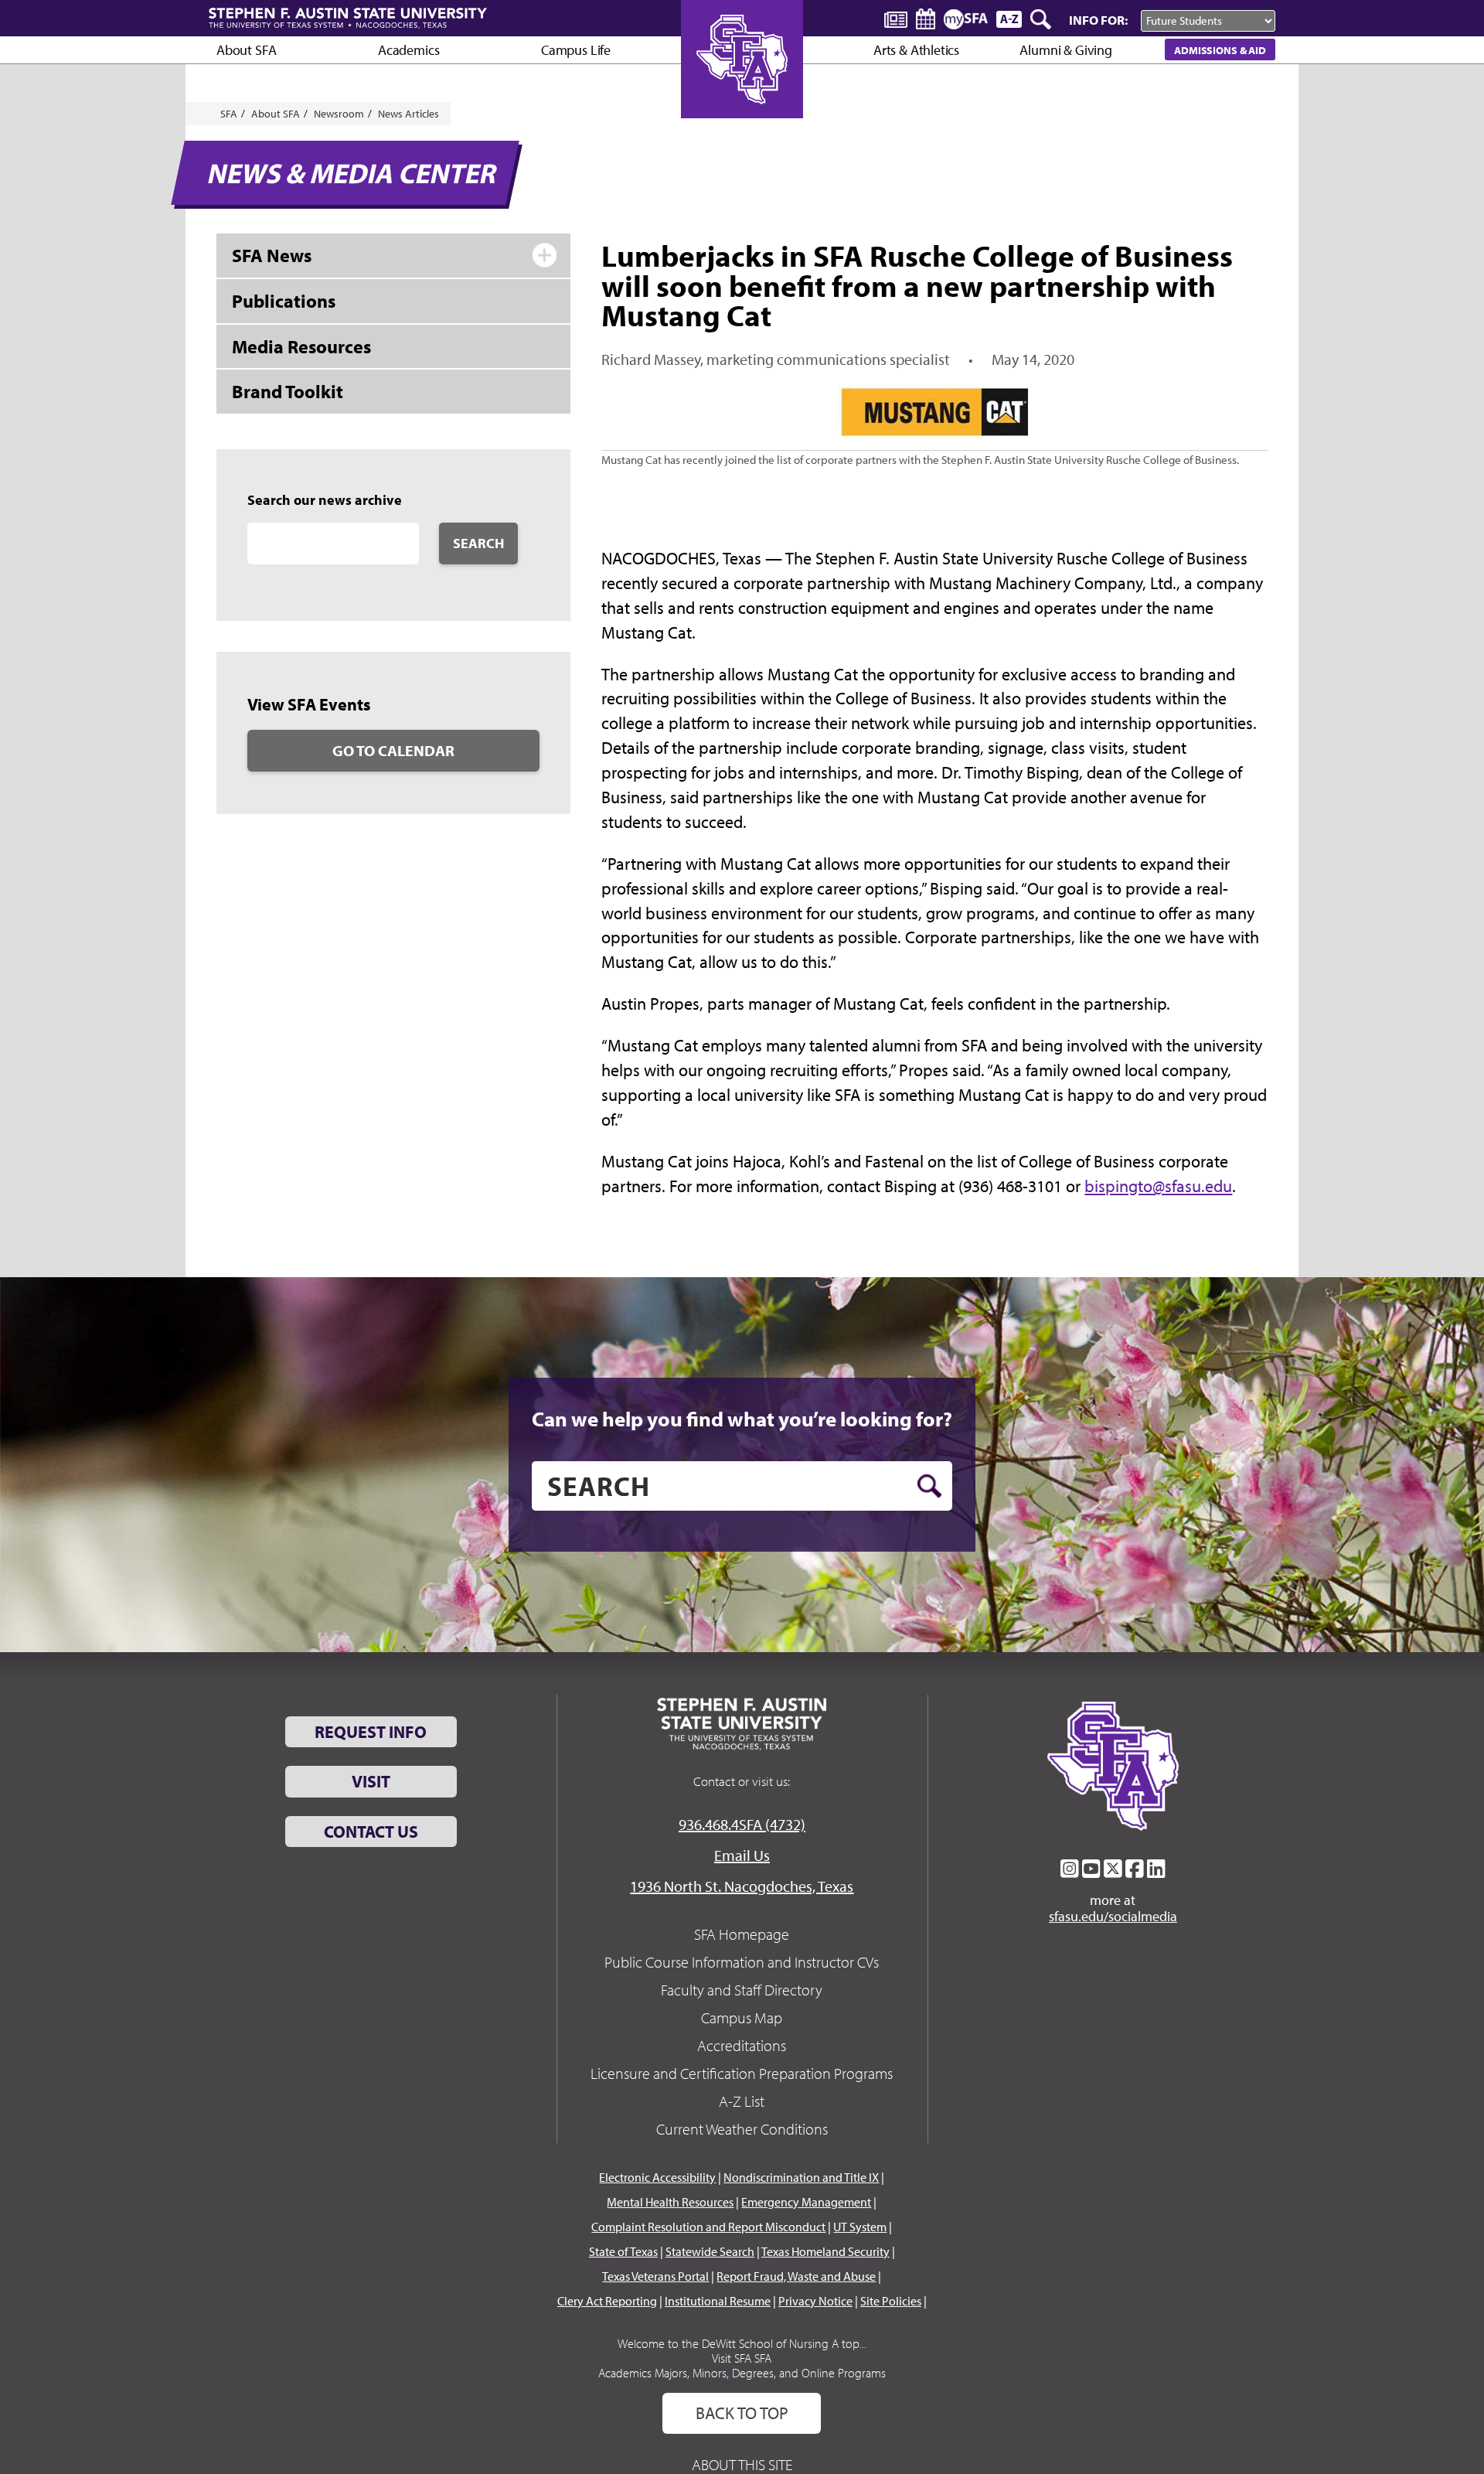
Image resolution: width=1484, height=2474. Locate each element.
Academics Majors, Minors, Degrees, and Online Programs (742, 2373)
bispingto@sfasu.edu (1158, 1186)
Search (478, 543)
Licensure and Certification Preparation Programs (742, 2073)
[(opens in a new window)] (1070, 1869)
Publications (284, 301)
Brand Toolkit (288, 391)
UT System (860, 2227)
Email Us (742, 1855)
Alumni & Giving (1065, 50)
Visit (371, 1781)
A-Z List (742, 2101)
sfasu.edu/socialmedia (1113, 1917)
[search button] (929, 1486)
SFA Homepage (742, 1934)
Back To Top (742, 2413)
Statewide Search (710, 2251)
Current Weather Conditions (742, 2129)
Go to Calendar (393, 750)
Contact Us (371, 1832)
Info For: (1098, 20)
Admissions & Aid (1220, 50)
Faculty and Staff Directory (742, 1990)
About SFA (246, 50)
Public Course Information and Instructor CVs (742, 1962)
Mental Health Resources (670, 2202)
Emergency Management (806, 2202)
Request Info (371, 1732)
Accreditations (742, 2045)
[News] (896, 19)
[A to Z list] (1009, 19)
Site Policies (891, 2301)
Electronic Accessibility (657, 2177)
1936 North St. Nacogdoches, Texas (742, 1886)
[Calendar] (926, 19)
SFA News (272, 255)
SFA (229, 114)
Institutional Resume (718, 2301)
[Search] (1042, 19)
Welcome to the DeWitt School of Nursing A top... (742, 2343)
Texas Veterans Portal (655, 2276)
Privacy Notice (815, 2301)
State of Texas (623, 2251)
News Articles (408, 114)
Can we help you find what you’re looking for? (742, 1419)
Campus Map (742, 2017)
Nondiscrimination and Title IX (801, 2177)
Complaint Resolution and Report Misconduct (708, 2227)
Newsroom (339, 114)
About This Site (742, 2464)
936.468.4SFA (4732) (742, 1824)
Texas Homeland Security (825, 2251)
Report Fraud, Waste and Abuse (796, 2276)
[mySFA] (966, 19)
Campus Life (576, 50)
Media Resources (301, 346)
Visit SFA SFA (742, 2358)
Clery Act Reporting (607, 2301)
